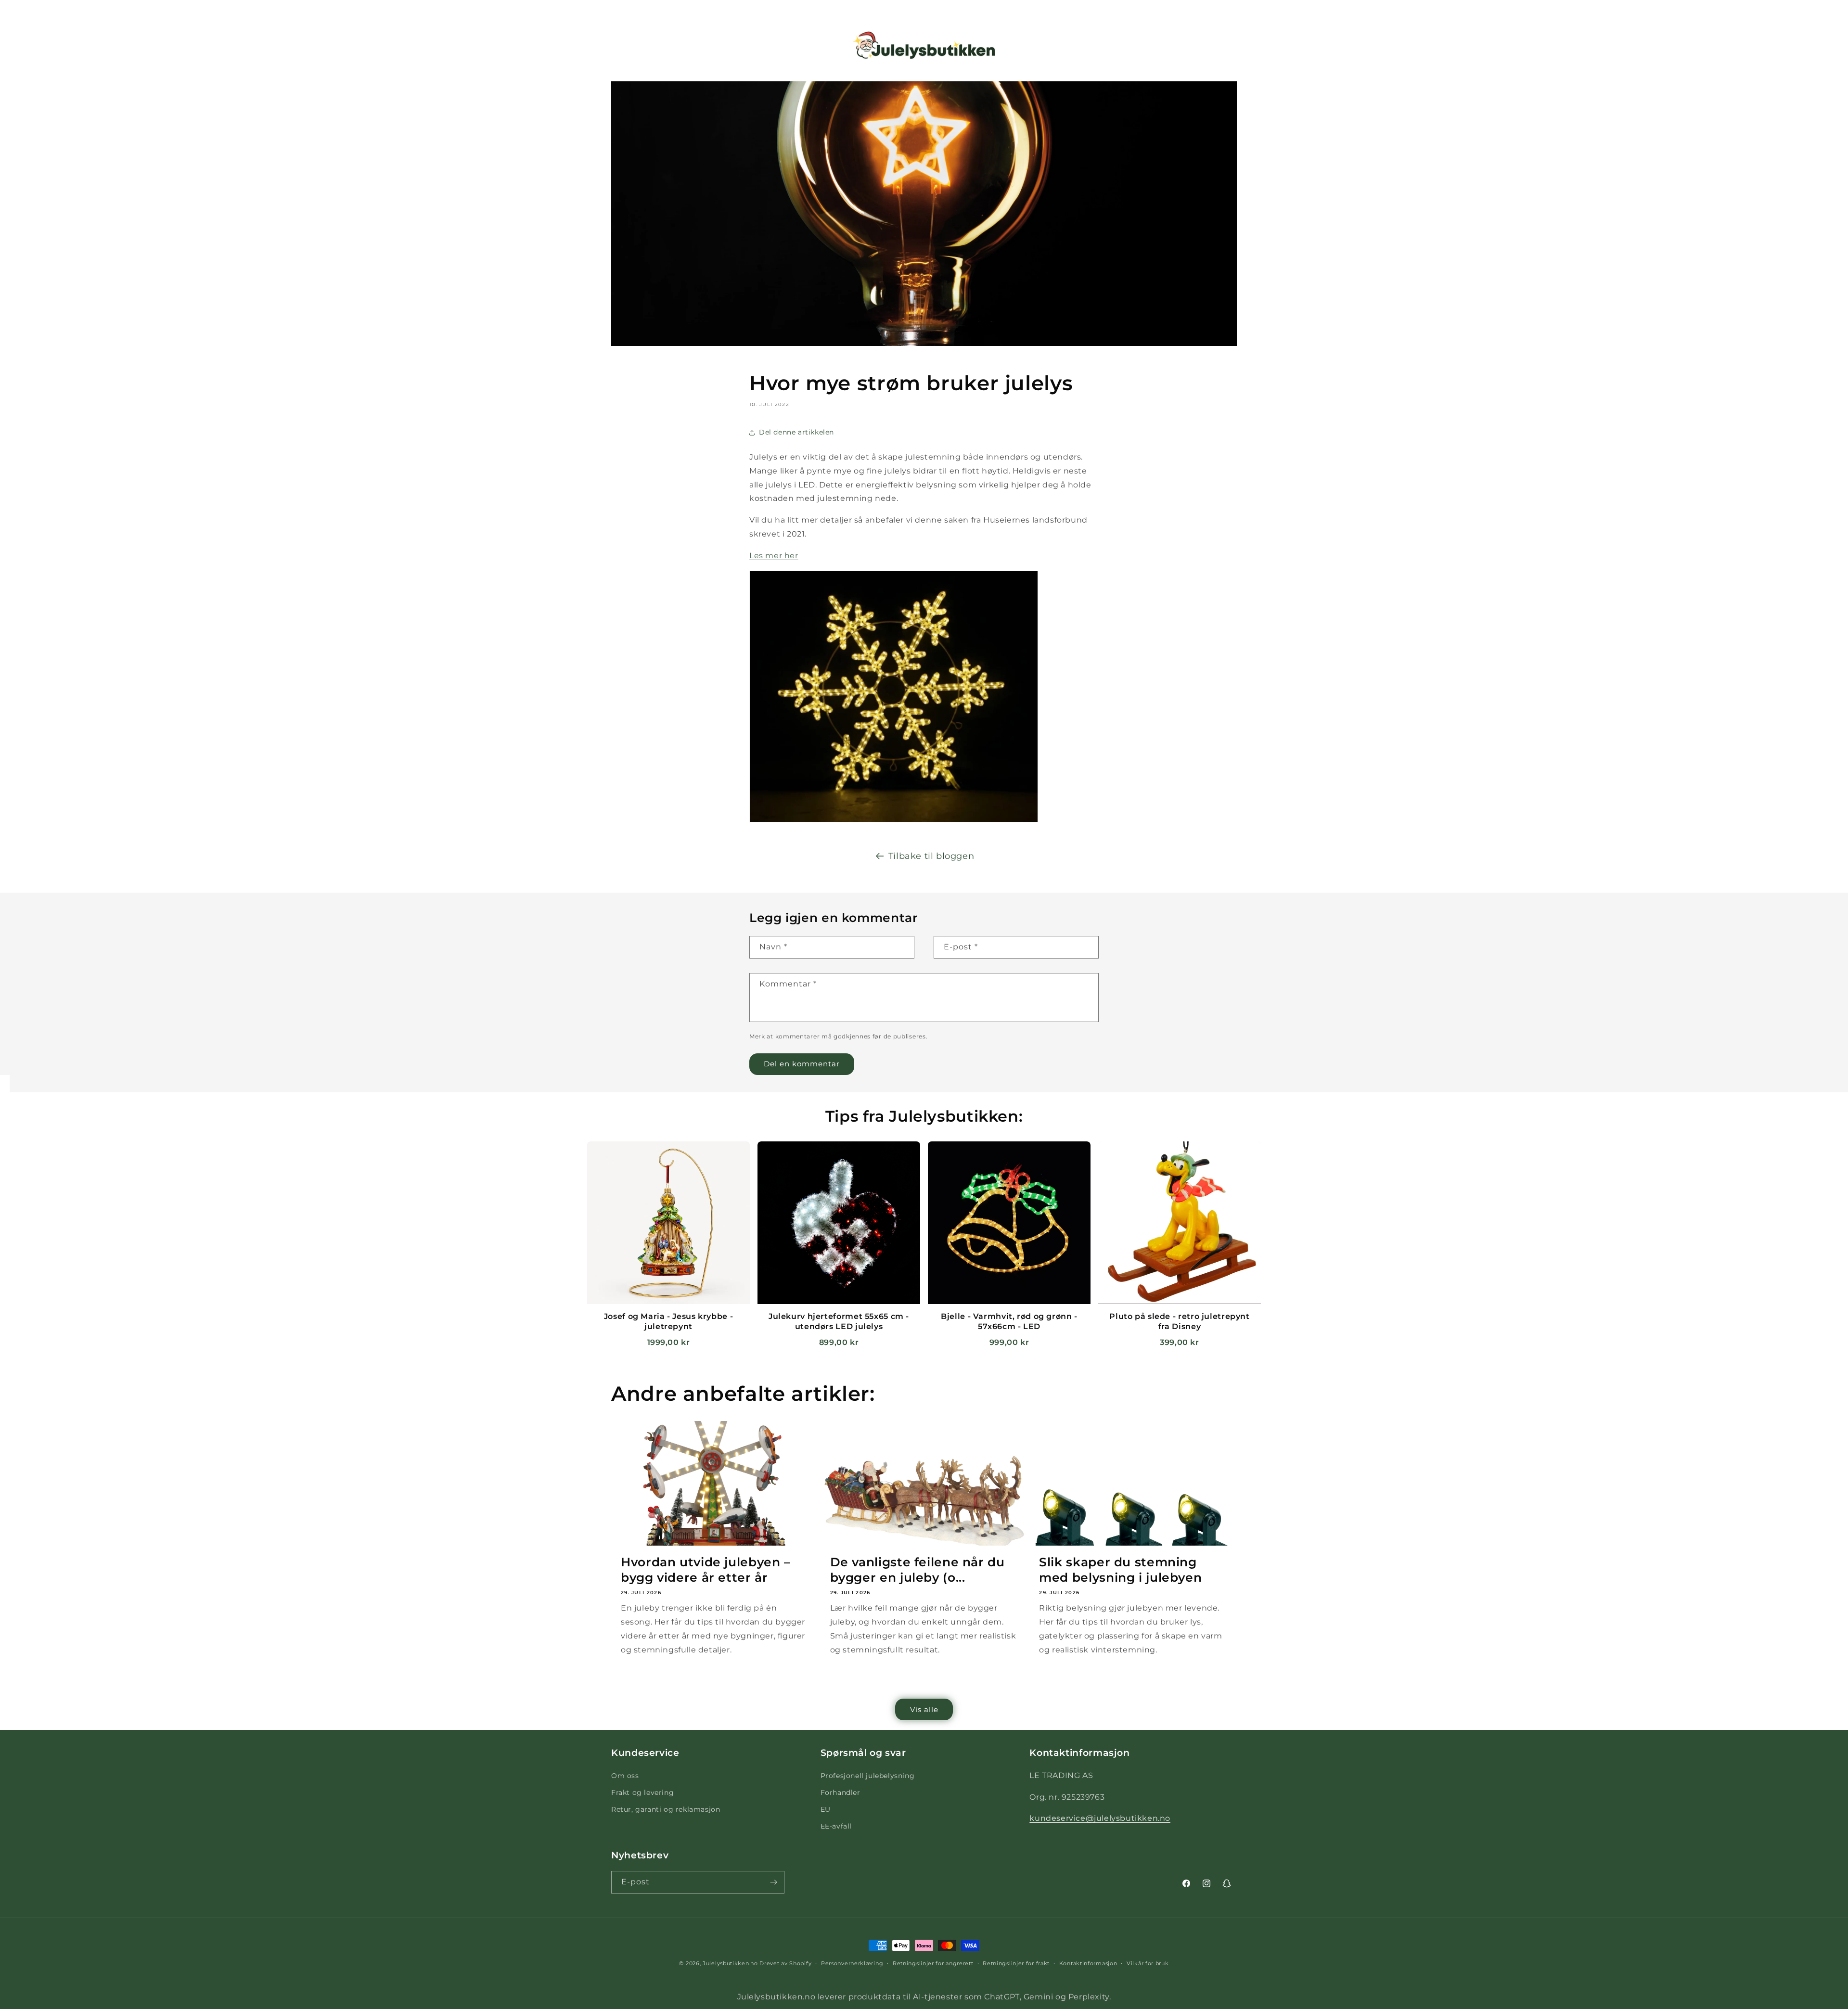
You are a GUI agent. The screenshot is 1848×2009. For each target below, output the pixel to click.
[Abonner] (773, 1882)
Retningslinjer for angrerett (933, 1963)
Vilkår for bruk (1148, 1963)
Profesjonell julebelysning (868, 1776)
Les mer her (774, 556)
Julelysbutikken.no (730, 1963)
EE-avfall (836, 1826)
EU (826, 1809)
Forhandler (841, 1792)
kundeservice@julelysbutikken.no (1100, 1818)
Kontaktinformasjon (1088, 1963)
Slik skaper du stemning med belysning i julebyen (1120, 1570)
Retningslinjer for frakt (1016, 1963)
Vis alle (924, 1709)
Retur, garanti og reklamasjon (666, 1809)
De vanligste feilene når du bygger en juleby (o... (918, 1570)
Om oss (625, 1776)
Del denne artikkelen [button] (796, 432)
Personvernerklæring (852, 1963)
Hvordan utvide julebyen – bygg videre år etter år (706, 1570)
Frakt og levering (642, 1792)
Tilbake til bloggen (931, 856)
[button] (20, 45)
